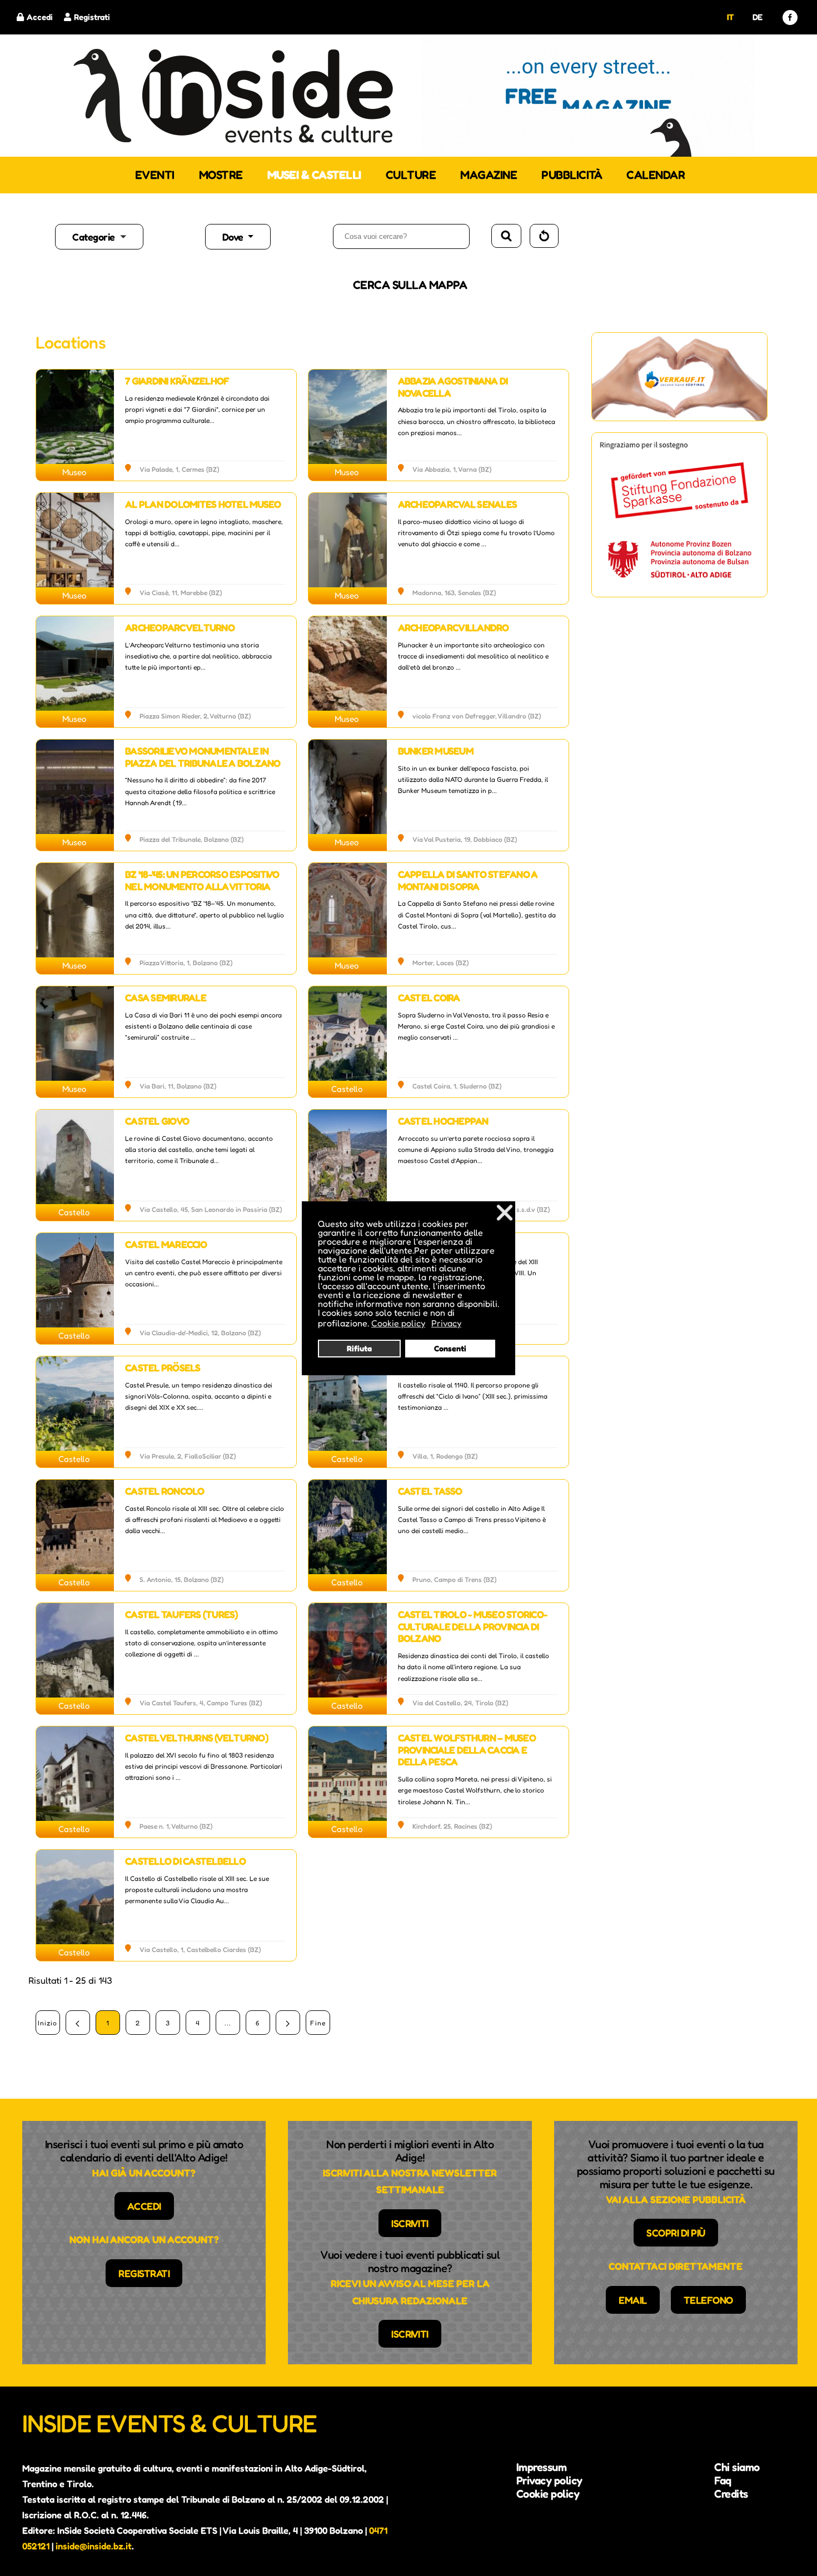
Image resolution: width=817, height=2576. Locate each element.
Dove (234, 237)
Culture (411, 175)
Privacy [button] (446, 1323)
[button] (128, 237)
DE (758, 17)
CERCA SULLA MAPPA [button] (410, 285)
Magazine (489, 175)
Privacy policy (549, 2480)
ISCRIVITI (410, 2223)
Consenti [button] (450, 1348)
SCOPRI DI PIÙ (676, 2233)
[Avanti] (288, 2023)
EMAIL (633, 2300)
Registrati (92, 17)
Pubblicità (572, 175)
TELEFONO (708, 2300)
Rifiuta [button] (359, 1348)
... (228, 2023)
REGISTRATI (144, 2273)
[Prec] (78, 2023)
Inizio (48, 2023)
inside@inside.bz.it (94, 2546)
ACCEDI (144, 2206)
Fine (318, 2023)
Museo (74, 472)
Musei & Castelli (314, 175)
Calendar (656, 175)
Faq (723, 2480)
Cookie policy (548, 2494)
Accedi (40, 17)
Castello (347, 1089)
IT (731, 17)
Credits (731, 2494)
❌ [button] (505, 1212)
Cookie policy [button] (398, 1323)
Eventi (155, 175)
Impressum (542, 2467)
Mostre (221, 175)
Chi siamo (737, 2467)
